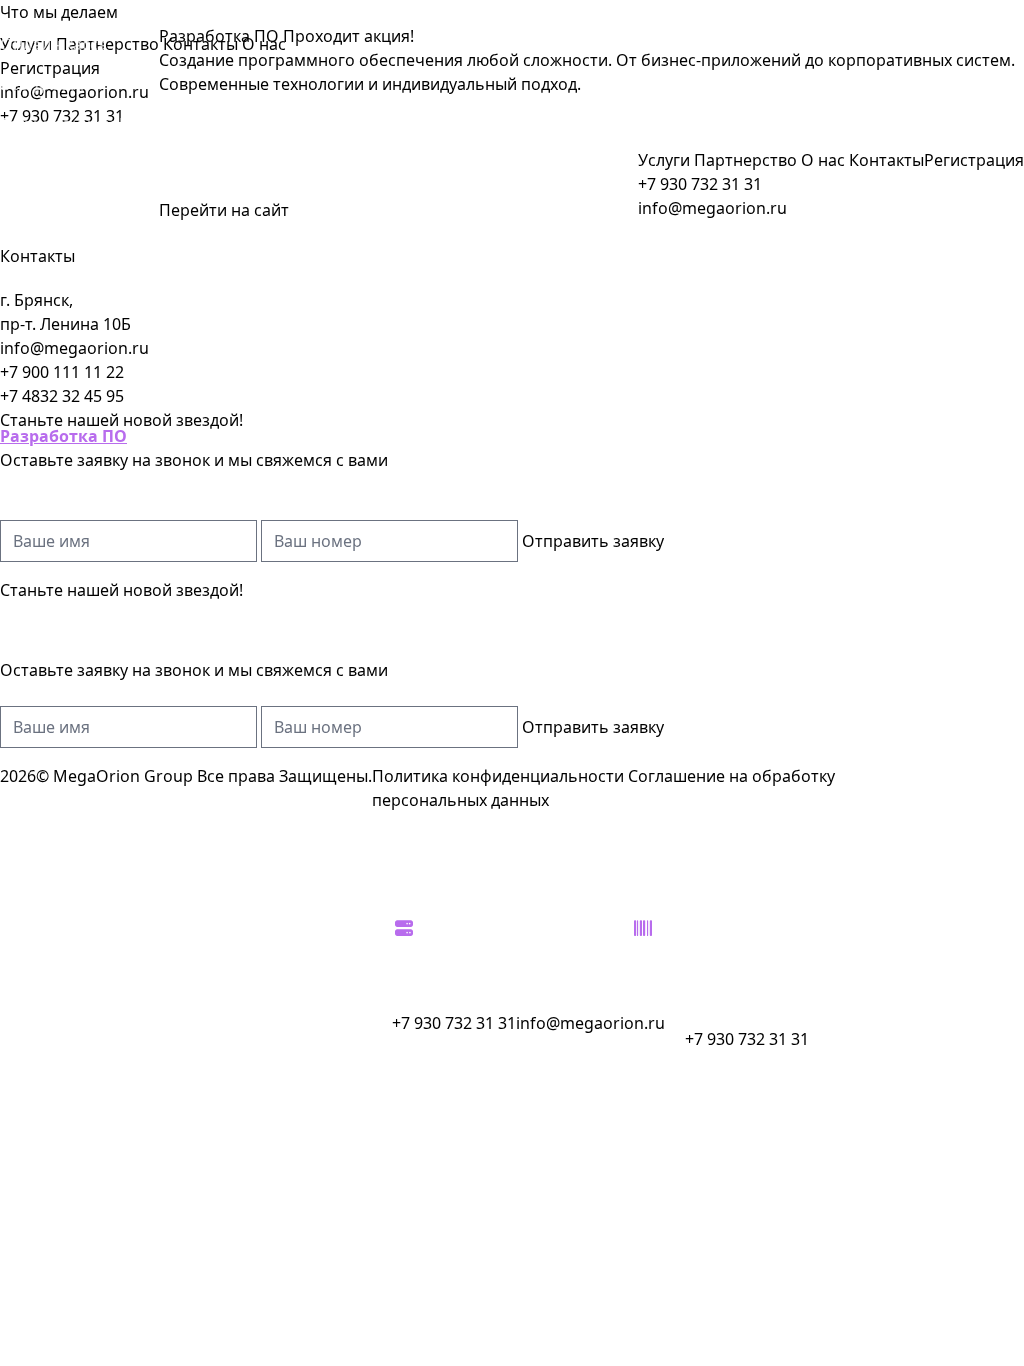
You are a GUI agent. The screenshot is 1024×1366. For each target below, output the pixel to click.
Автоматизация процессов (61, 816)
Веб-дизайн (45, 84)
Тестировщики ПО (72, 124)
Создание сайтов (66, 764)
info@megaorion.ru (74, 348)
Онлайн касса (53, 44)
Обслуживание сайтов (58, 176)
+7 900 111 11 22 (62, 372)
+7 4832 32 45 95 (62, 396)
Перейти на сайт (224, 210)
